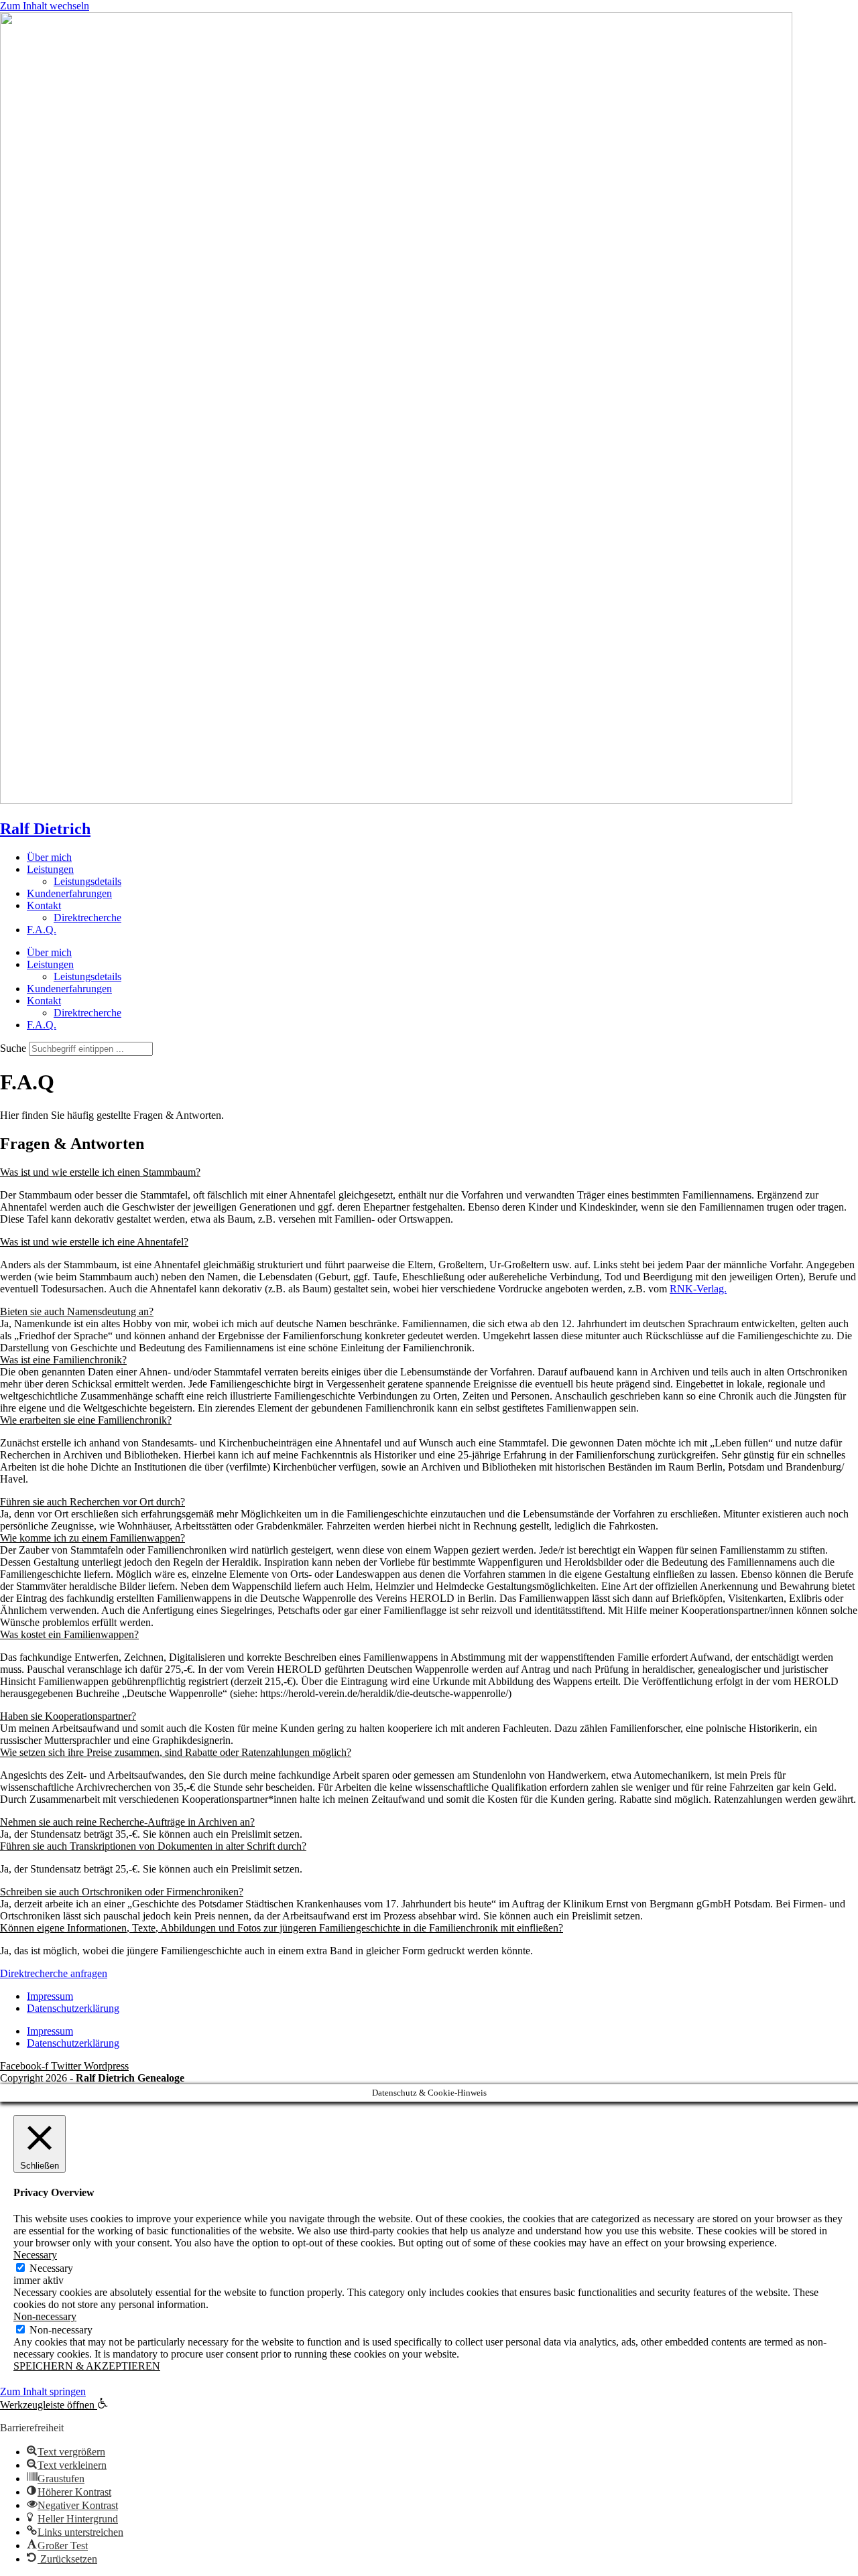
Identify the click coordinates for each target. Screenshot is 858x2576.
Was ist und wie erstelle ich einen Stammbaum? (100, 1172)
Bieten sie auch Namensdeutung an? (77, 1311)
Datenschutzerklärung (73, 2008)
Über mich (49, 857)
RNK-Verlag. (698, 1289)
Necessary (51, 2268)
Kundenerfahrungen (69, 893)
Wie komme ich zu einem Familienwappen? (93, 1538)
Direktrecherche (87, 918)
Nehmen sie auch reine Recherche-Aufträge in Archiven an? (127, 1822)
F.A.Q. (42, 930)
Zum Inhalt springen (43, 2391)
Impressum (50, 1996)
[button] (429, 1172)
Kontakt (44, 905)
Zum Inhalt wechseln (45, 6)
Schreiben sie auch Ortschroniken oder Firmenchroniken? (122, 1892)
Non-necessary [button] (45, 2316)
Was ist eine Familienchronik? (63, 1360)
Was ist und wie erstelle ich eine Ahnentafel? (94, 1242)
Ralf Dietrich (45, 829)
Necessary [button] (35, 2255)
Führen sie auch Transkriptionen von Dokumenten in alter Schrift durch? (153, 1846)
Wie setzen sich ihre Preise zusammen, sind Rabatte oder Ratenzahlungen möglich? (176, 1752)
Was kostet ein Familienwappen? (69, 1634)
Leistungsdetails (87, 881)
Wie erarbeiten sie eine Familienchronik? (86, 1420)
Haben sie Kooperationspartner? (68, 1716)
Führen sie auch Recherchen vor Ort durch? (93, 1502)
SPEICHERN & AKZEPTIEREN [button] (87, 2366)
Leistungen (50, 869)
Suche (13, 1048)
